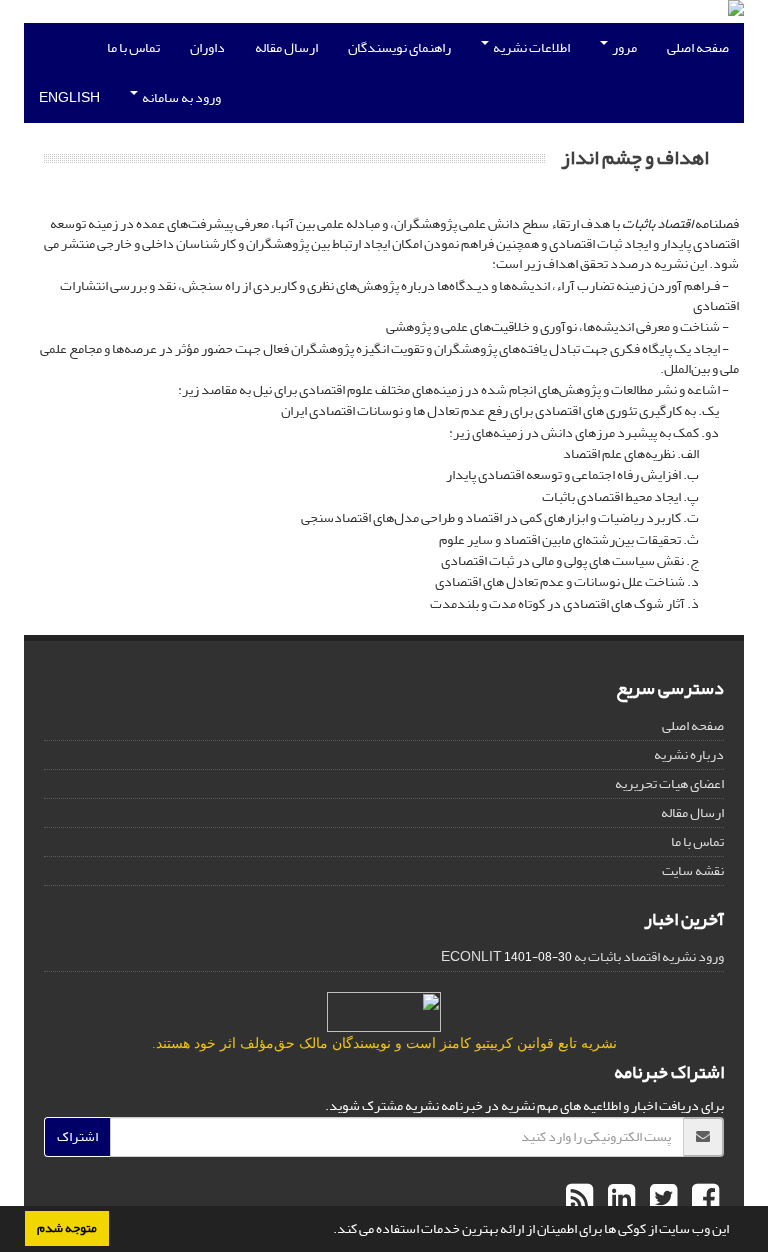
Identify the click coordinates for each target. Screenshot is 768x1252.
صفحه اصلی (698, 47)
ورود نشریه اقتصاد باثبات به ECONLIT (582, 956)
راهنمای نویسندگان (399, 47)
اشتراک (77, 1136)
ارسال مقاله (286, 47)
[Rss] (579, 1199)
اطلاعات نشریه (530, 47)
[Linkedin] (619, 1199)
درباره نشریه (689, 754)
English (69, 97)
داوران (207, 47)
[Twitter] (661, 1199)
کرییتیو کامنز (476, 1043)
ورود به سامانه (180, 97)
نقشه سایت (693, 870)
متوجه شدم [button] (67, 1228)
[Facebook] (703, 1199)
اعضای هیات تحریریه (669, 783)
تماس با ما (133, 47)
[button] (328, 1231)
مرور (623, 47)
